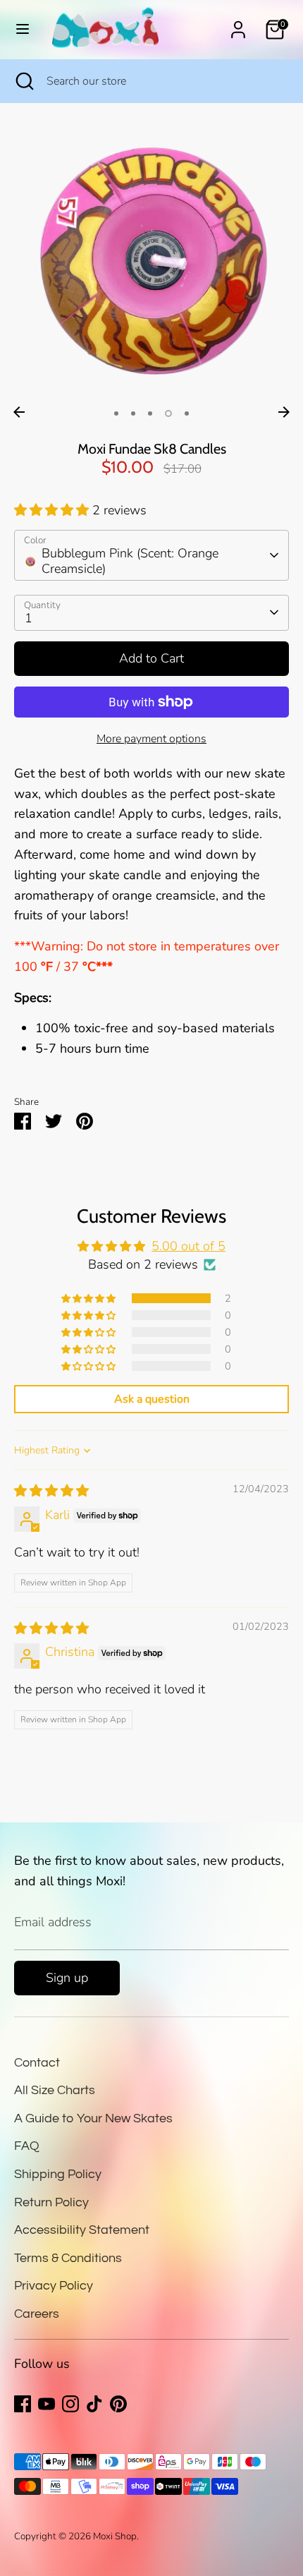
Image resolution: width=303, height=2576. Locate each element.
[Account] (238, 25)
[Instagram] (70, 2404)
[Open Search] (23, 81)
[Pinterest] (118, 2404)
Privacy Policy (54, 2286)
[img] (51, 1491)
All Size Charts (55, 2090)
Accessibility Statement (82, 2230)
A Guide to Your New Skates (93, 2118)
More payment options (151, 739)
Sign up (67, 1978)
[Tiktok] (94, 2404)
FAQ (27, 2146)
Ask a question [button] (152, 1399)
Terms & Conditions (68, 2258)
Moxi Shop (115, 2536)
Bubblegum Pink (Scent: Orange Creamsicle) (130, 561)
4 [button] (168, 413)
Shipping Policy (58, 2174)
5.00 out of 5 (188, 1246)
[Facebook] (23, 2404)
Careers (37, 2314)
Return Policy (51, 2202)
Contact (37, 2063)
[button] (53, 510)
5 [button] (187, 413)
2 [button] (133, 413)
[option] (151, 262)
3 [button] (150, 413)
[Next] (284, 412)
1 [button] (116, 413)
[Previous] (19, 412)
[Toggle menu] (23, 29)
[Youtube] (47, 2404)
